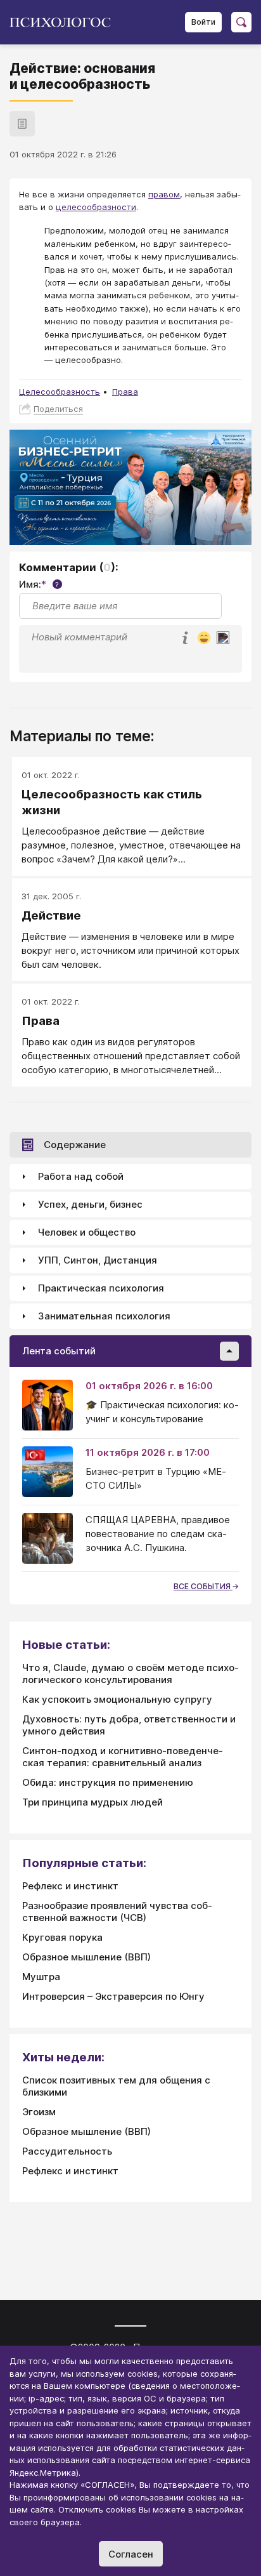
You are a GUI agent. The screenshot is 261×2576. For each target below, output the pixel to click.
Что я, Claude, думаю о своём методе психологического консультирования (130, 1674)
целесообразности (96, 207)
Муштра (41, 1977)
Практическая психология (101, 1288)
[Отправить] (223, 638)
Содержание (75, 1145)
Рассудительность (67, 2151)
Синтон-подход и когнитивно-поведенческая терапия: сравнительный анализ (123, 1757)
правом (164, 194)
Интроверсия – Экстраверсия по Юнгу (113, 1996)
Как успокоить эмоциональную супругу (117, 1699)
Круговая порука (62, 1937)
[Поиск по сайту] (241, 22)
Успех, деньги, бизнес (90, 1204)
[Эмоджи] (204, 639)
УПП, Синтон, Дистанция (98, 1260)
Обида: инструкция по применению (108, 1782)
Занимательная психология (104, 1316)
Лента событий (59, 1351)
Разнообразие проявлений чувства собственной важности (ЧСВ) (117, 1912)
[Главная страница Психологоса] (65, 22)
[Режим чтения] (22, 124)
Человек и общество (87, 1232)
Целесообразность (60, 392)
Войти (203, 22)
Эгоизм (39, 2112)
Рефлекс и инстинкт (70, 1886)
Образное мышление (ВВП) (86, 1957)
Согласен (131, 2554)
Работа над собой (81, 1176)
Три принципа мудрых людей (92, 1802)
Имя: (39, 584)
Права (125, 392)
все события (203, 1586)
